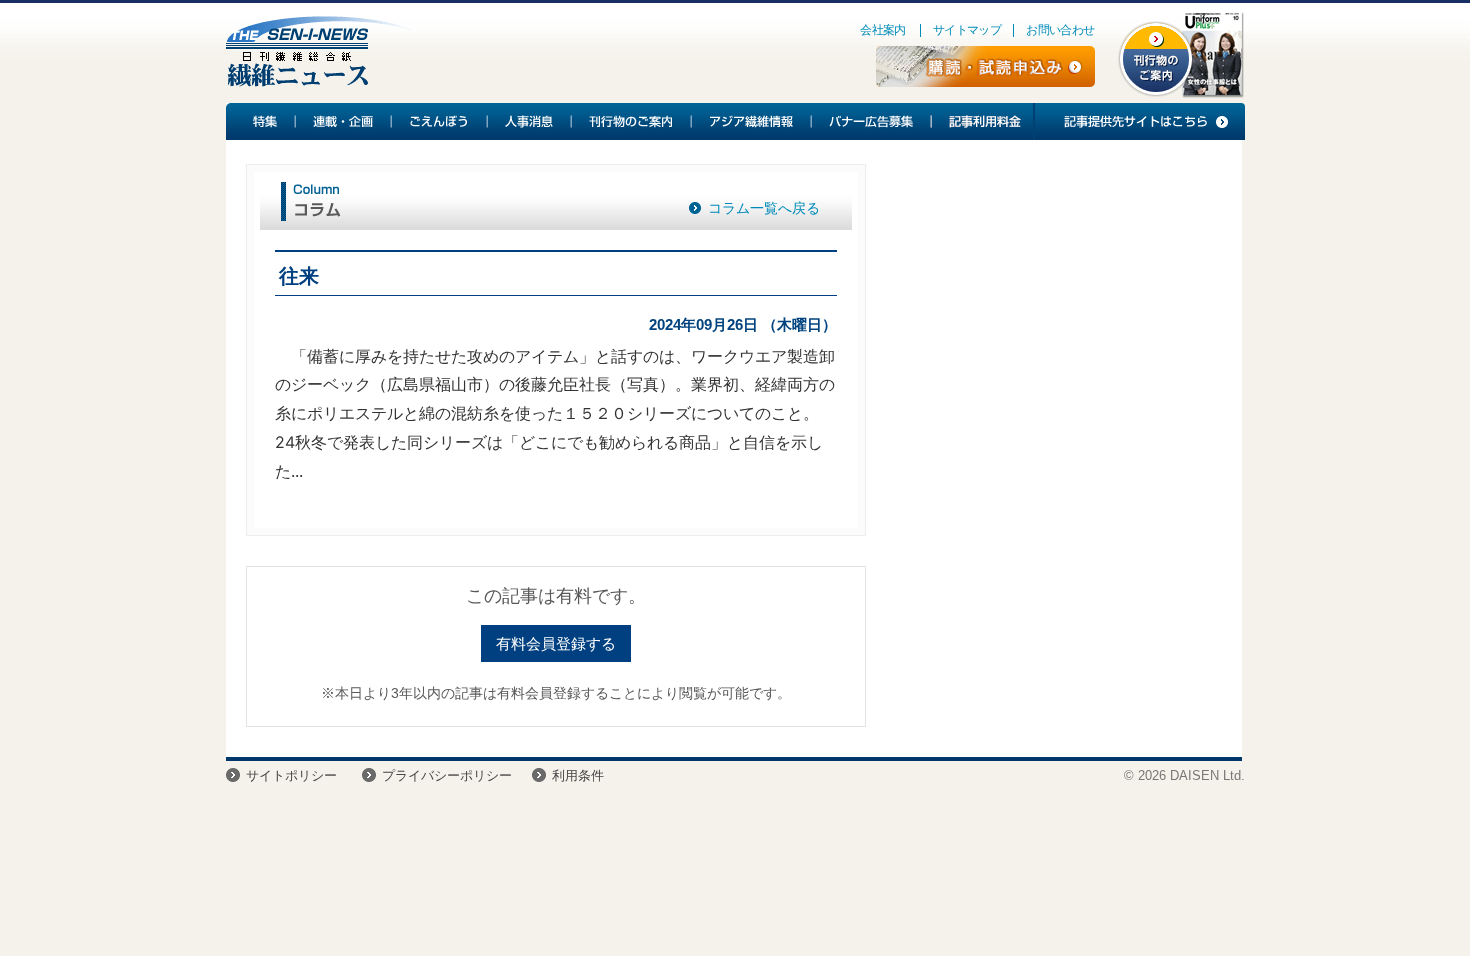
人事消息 (530, 121)
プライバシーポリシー (447, 775)
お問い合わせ (1060, 30)
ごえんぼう (440, 121)
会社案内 (883, 30)
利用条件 (578, 775)
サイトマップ (967, 30)
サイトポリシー (291, 775)
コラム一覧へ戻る (764, 208)
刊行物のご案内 (632, 121)
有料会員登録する (556, 643)
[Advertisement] (1054, 326)
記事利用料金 (982, 121)
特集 (261, 121)
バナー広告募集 (872, 121)
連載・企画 (344, 121)
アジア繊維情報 (752, 121)
